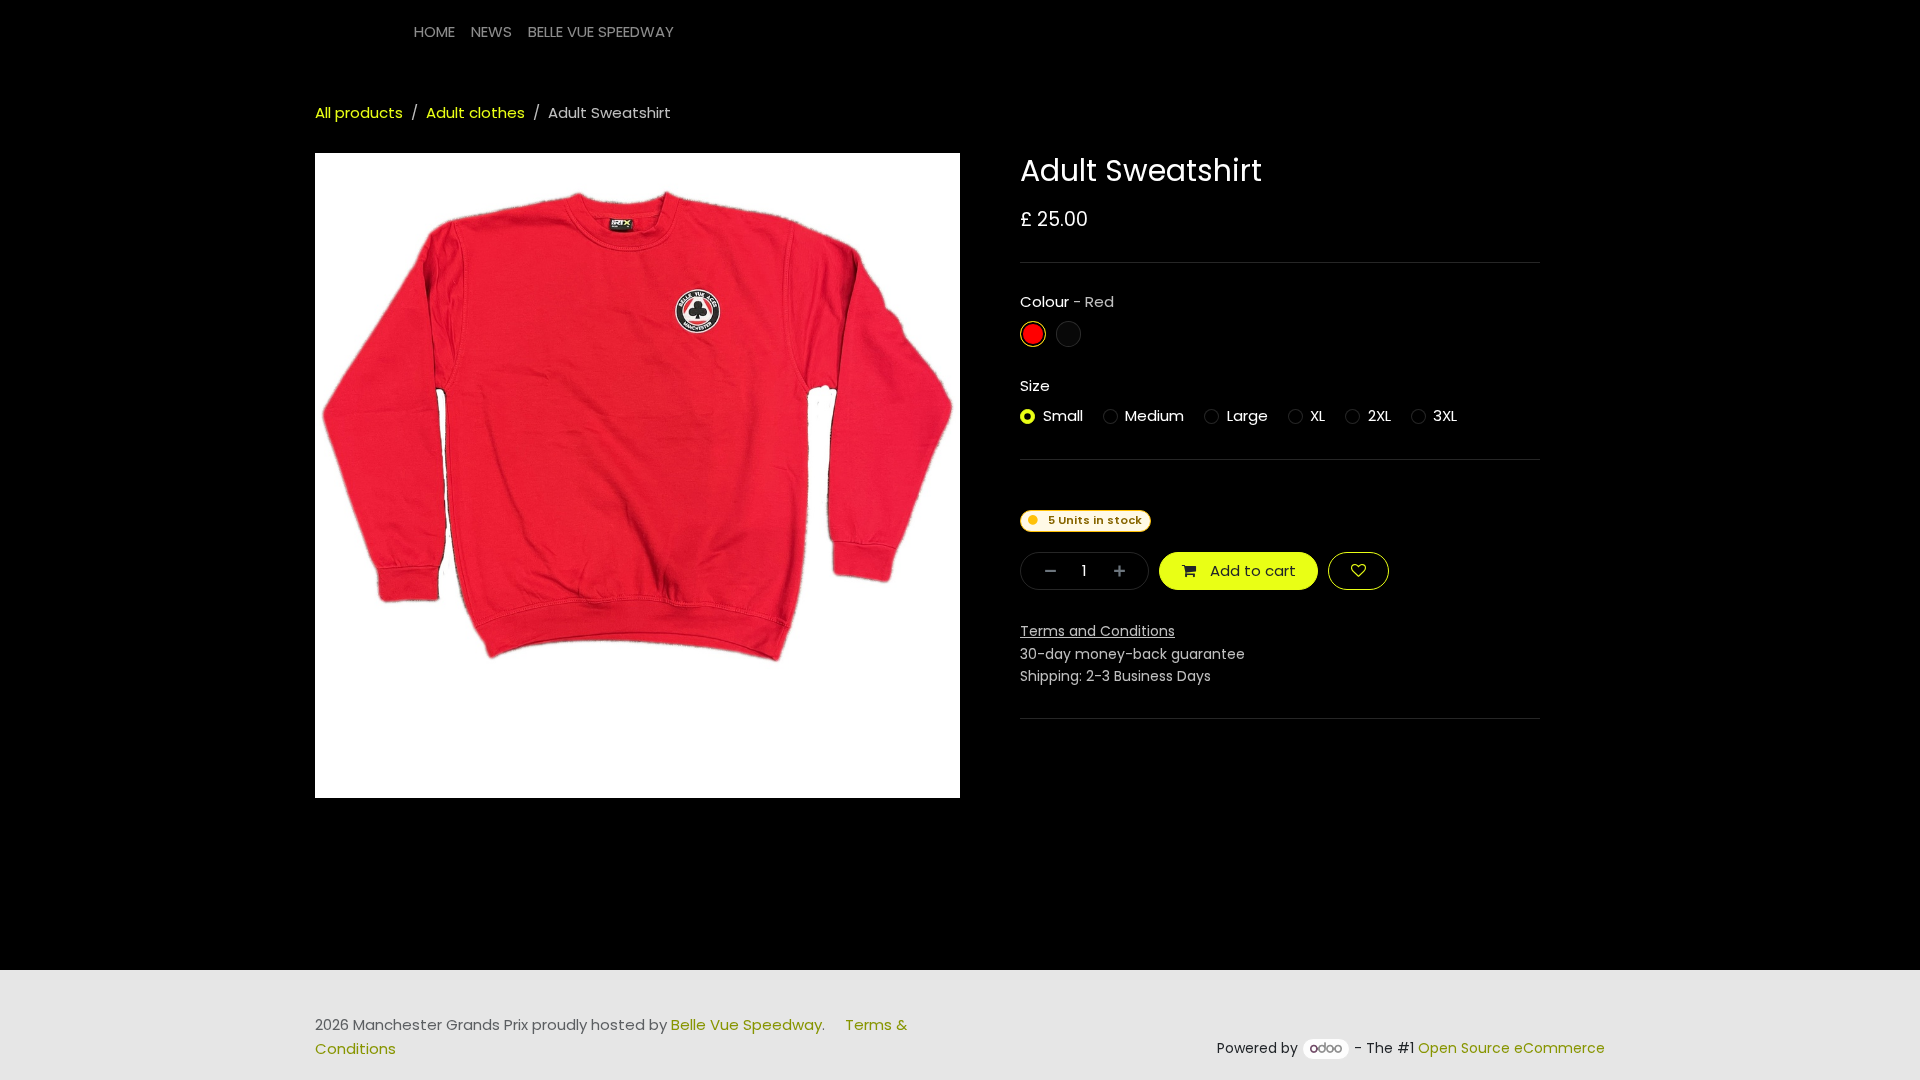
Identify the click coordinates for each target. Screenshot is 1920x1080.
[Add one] (1125, 571)
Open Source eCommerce (1511, 1048)
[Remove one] (1044, 571)
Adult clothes (475, 112)
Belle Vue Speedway (746, 1024)
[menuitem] (434, 32)
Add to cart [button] (1251, 570)
